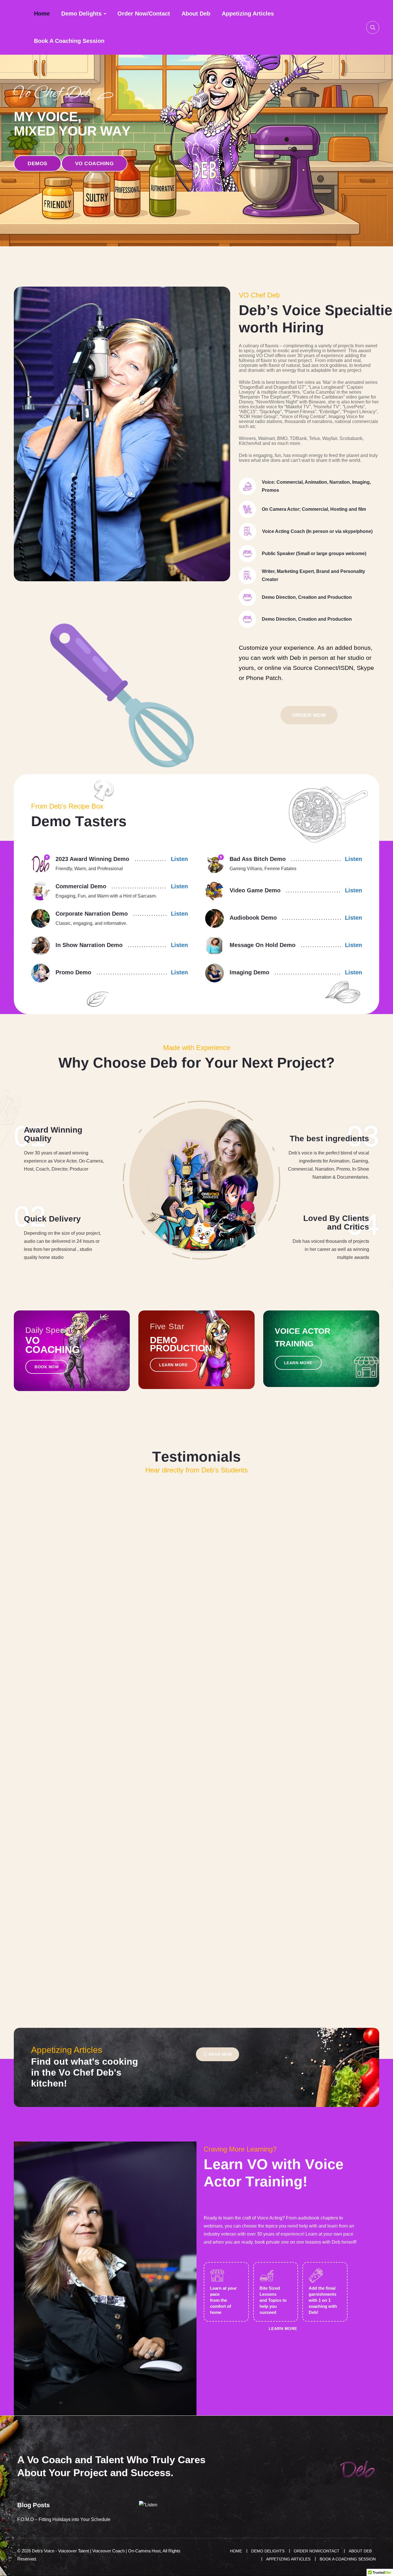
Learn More (173, 1365)
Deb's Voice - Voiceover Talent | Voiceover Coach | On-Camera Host (96, 2551)
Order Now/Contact (144, 14)
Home (42, 14)
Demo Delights (81, 14)
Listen (179, 859)
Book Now (47, 1367)
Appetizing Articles (248, 14)
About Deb (196, 14)
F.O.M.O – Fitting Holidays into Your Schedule (64, 2519)
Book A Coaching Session (69, 41)
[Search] (373, 27)
